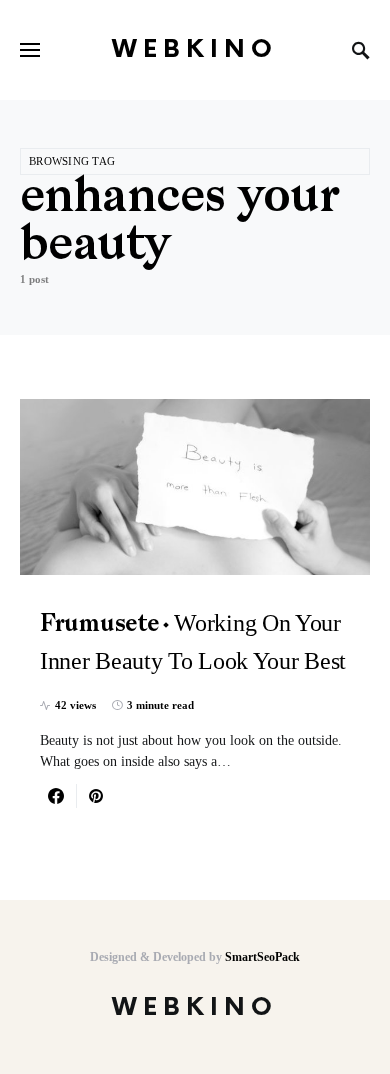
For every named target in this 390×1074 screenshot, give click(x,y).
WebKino (195, 49)
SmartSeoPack (262, 957)
